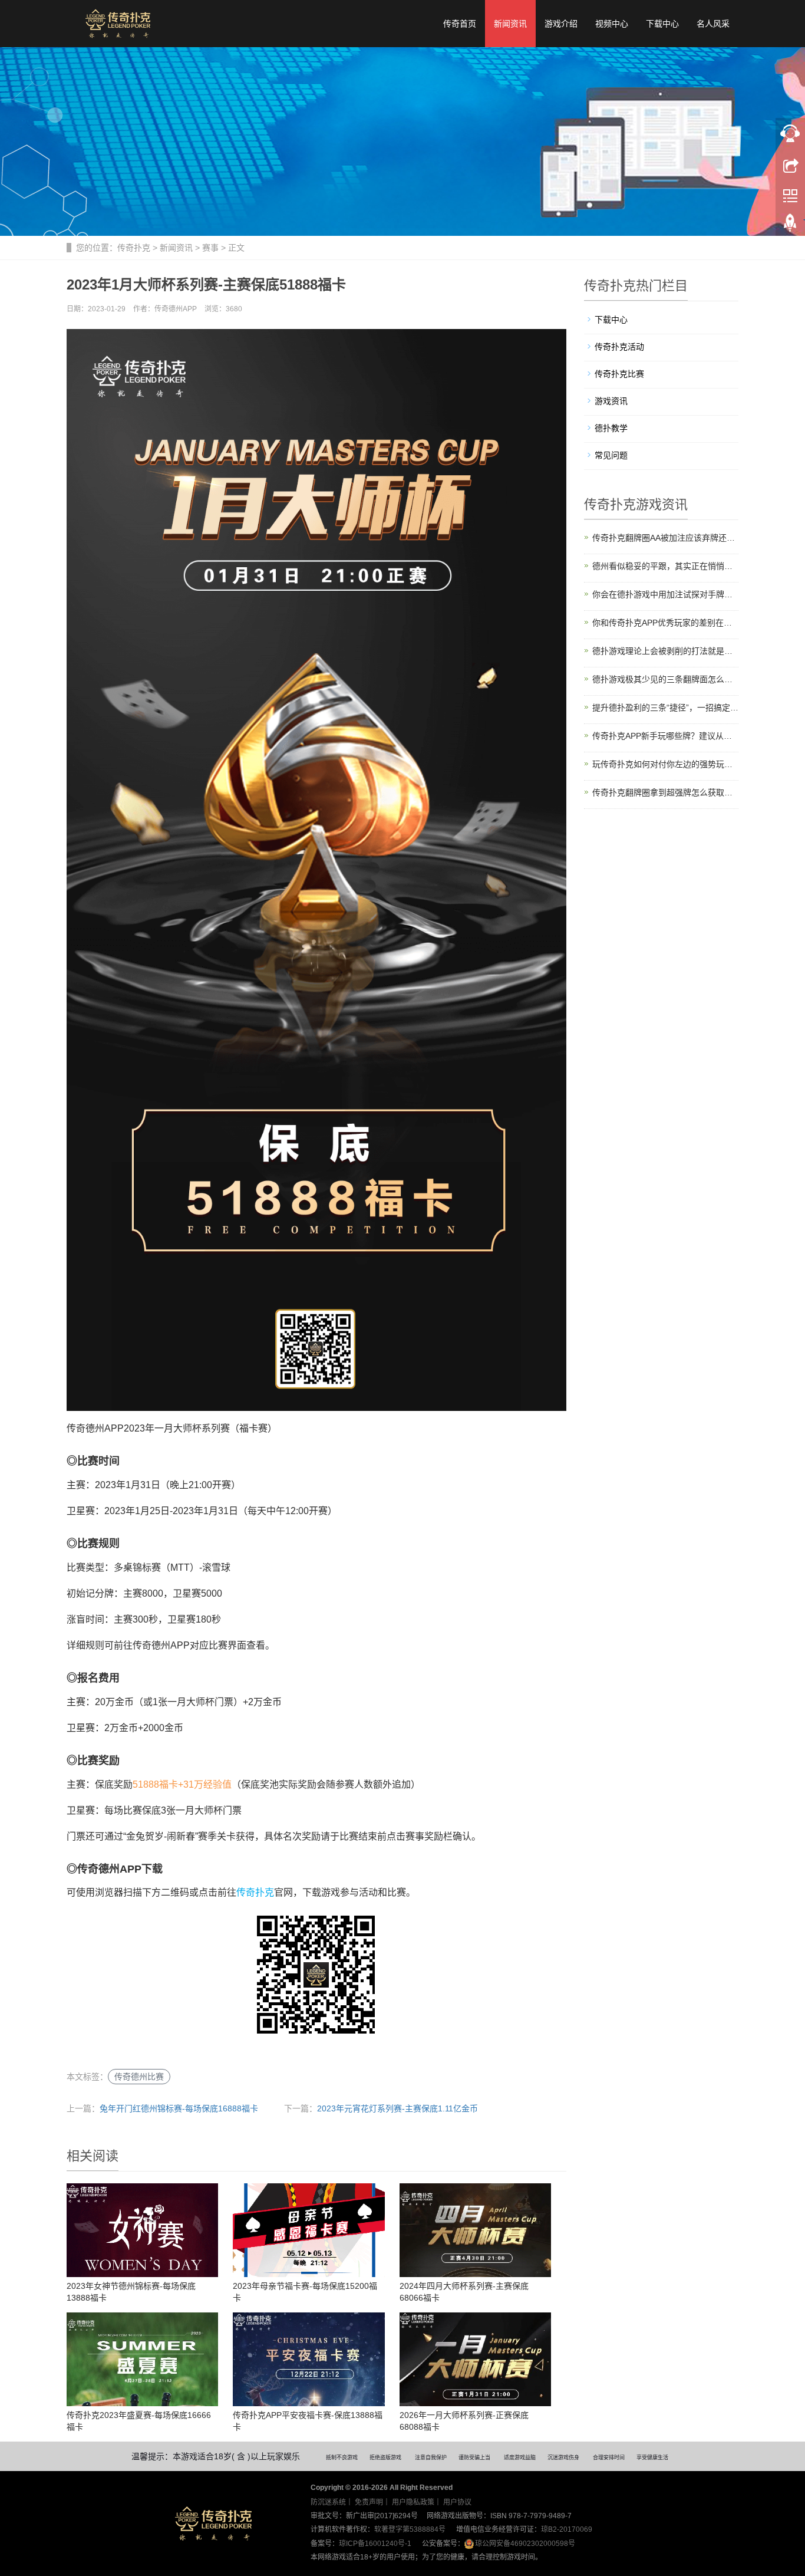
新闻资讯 (510, 24)
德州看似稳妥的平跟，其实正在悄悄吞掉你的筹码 (666, 566)
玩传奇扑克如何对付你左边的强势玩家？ (666, 764)
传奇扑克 (134, 248)
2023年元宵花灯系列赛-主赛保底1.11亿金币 (397, 2108)
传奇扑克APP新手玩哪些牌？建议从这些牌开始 (666, 736)
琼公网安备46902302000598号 (525, 2544)
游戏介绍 (561, 24)
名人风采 (713, 24)
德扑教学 (611, 428)
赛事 (210, 248)
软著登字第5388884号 (410, 2529)
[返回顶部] (790, 226)
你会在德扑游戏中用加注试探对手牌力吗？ (666, 594)
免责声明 (369, 2502)
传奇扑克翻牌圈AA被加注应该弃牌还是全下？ (666, 538)
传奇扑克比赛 (619, 374)
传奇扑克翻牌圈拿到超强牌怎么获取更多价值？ (666, 792)
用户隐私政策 (413, 2502)
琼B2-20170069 (567, 2529)
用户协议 (457, 2502)
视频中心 (612, 24)
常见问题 (611, 455)
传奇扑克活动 (619, 347)
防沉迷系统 (328, 2502)
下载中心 (662, 24)
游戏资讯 (611, 401)
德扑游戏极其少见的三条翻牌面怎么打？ (666, 679)
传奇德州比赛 (139, 2077)
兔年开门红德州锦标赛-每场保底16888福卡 (179, 2108)
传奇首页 (460, 24)
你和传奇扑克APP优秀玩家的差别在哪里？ (666, 623)
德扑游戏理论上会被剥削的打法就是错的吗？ (666, 651)
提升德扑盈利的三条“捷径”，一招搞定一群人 (666, 708)
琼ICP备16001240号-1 (375, 2544)
